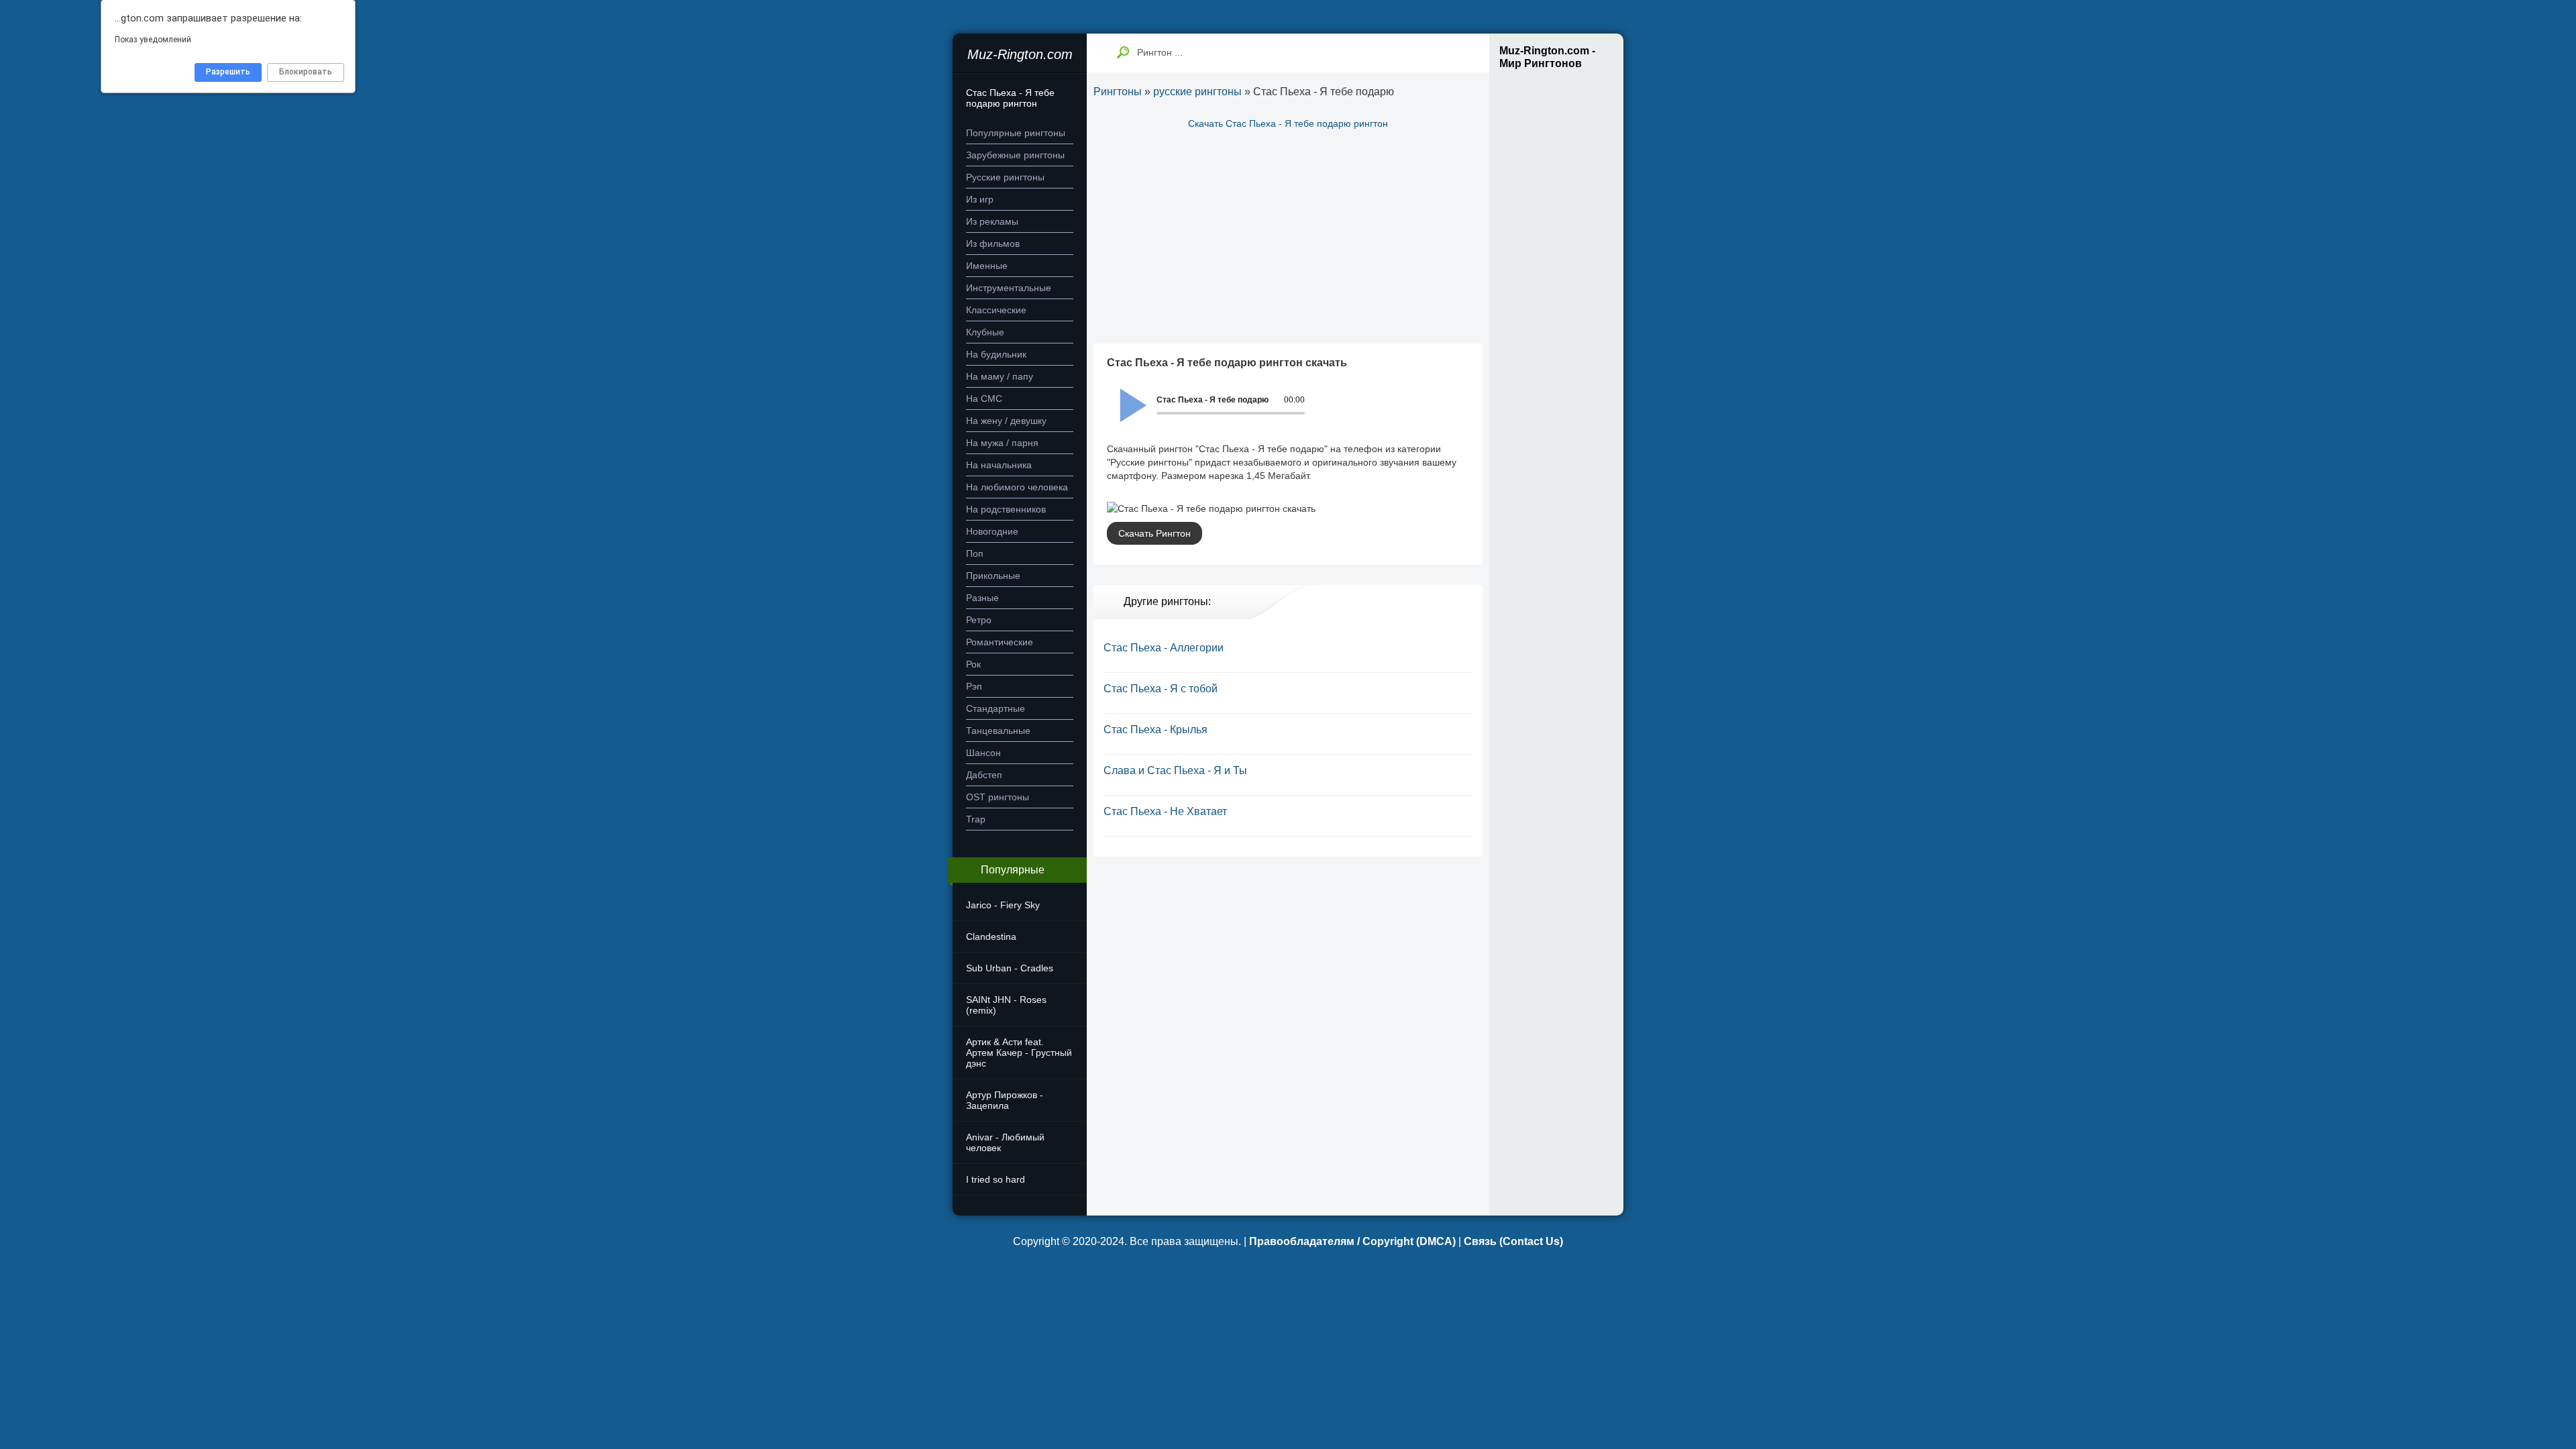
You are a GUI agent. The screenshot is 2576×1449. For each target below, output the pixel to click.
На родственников (1006, 509)
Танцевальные (998, 731)
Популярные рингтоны (1016, 133)
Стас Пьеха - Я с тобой (1161, 689)
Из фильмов (993, 244)
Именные (987, 266)
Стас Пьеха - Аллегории (1164, 648)
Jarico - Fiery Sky (1003, 905)
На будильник (996, 354)
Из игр (980, 199)
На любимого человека (1017, 487)
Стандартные (996, 708)
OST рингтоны (998, 797)
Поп (975, 553)
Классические (996, 310)
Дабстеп (984, 775)
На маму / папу (1000, 376)
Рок (973, 664)
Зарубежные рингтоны (1015, 155)
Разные (982, 598)
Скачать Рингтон (1155, 533)
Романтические (1000, 642)
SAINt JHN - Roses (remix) (1006, 1005)
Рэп (974, 686)
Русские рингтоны (1005, 177)
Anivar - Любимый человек (1005, 1142)
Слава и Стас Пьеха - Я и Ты (1175, 770)
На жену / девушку (1006, 421)
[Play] (1126, 396)
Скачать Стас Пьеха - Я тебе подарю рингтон (1288, 123)
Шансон (983, 753)
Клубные (985, 332)
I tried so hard (996, 1179)
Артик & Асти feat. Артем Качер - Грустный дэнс (1019, 1053)
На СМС (984, 398)
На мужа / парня (1002, 443)
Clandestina (991, 936)
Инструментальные (1009, 288)
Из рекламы (992, 221)
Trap (976, 819)
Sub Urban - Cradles (1010, 968)
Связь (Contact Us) (1513, 1241)
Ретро (979, 620)
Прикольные (993, 576)
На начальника (999, 465)
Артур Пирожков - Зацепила (1005, 1100)
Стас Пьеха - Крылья (1156, 730)
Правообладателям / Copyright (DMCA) (1352, 1241)
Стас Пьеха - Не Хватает (1165, 811)
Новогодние (992, 531)
